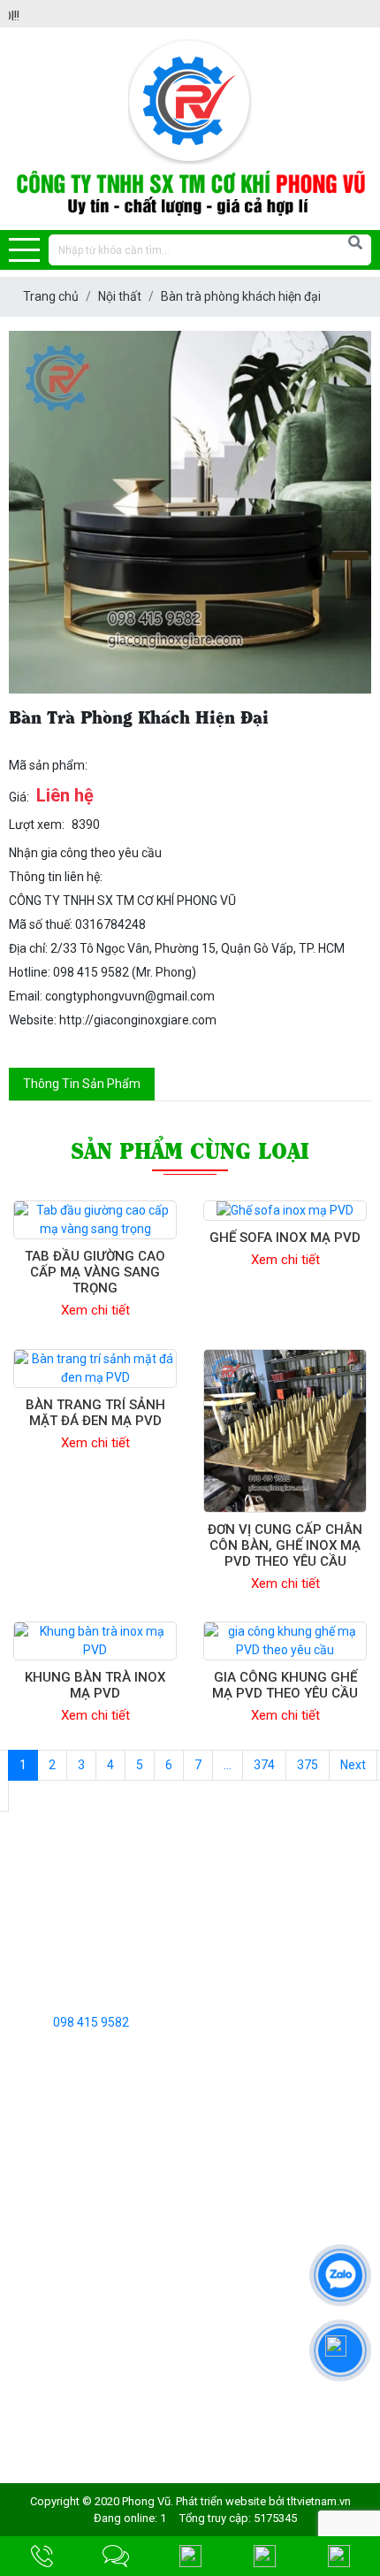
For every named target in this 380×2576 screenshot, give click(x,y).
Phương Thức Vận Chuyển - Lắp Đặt (107, 2309)
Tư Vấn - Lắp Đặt (55, 2281)
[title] (42, 2556)
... (228, 1765)
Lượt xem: (37, 824)
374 (264, 1765)
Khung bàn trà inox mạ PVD (95, 1685)
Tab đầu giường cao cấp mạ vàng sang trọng (95, 1272)
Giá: (19, 797)
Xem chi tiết (95, 1310)
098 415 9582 (91, 2022)
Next (353, 1765)
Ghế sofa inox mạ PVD (285, 1238)
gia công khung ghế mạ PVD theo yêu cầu (285, 1685)
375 (308, 1765)
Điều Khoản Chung (59, 2227)
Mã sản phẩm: (48, 765)
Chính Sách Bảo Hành (68, 2364)
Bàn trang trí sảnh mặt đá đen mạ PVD (95, 1413)
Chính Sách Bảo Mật (65, 2254)
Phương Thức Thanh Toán (82, 2336)
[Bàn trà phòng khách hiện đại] (190, 512)
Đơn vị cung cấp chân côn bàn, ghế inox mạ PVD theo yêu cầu (285, 1545)
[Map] (190, 2556)
